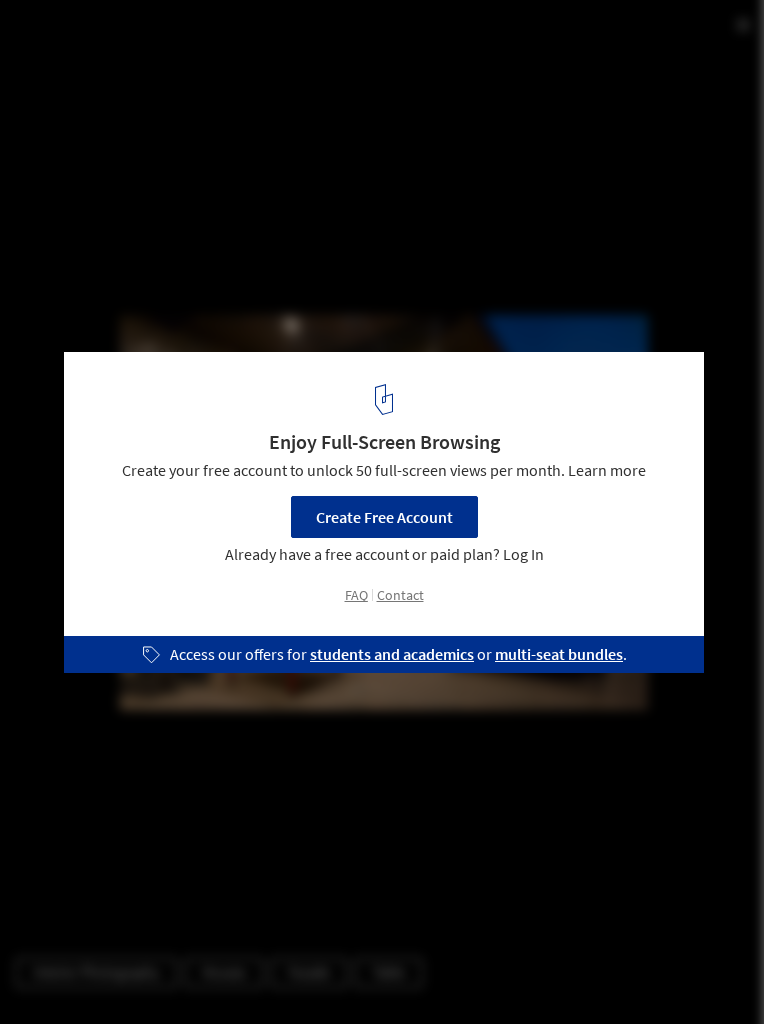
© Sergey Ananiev (72, 69)
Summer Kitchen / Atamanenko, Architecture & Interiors (302, 36)
